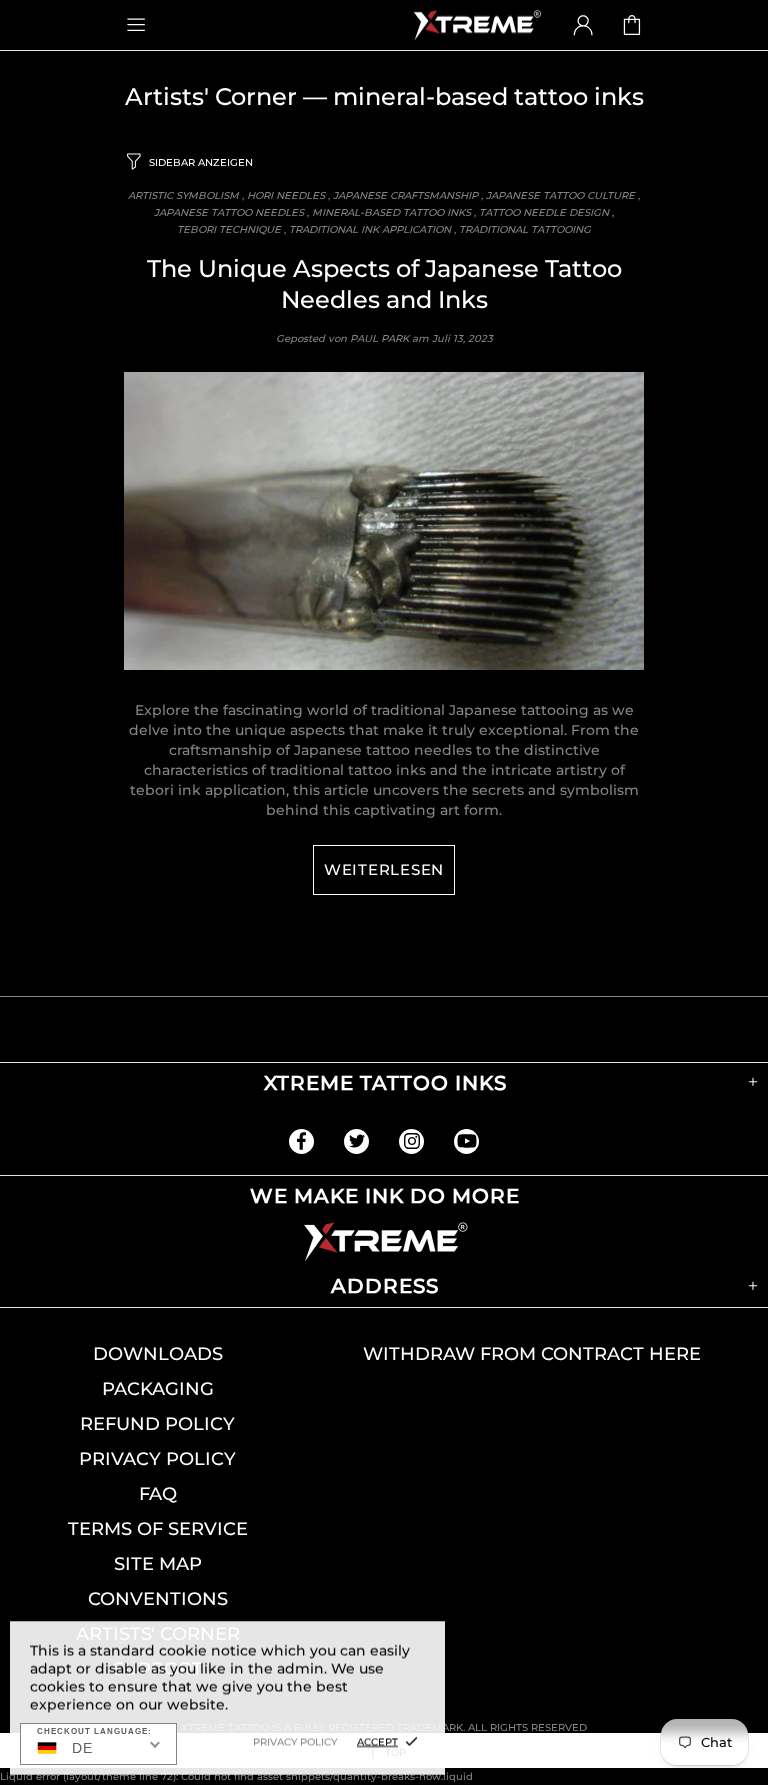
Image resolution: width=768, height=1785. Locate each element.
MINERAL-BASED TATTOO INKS (391, 212)
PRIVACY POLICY (157, 1459)
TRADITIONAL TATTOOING (525, 229)
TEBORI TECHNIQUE (229, 229)
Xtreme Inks (476, 25)
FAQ (158, 1494)
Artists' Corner (211, 96)
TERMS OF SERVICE (158, 1529)
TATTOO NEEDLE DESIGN (544, 212)
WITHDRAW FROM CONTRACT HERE (532, 1354)
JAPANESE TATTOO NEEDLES (229, 212)
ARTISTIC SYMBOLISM (183, 195)
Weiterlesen (384, 869)
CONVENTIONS (158, 1599)
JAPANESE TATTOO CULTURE (560, 195)
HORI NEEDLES (286, 195)
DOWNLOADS (158, 1354)
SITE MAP (158, 1564)
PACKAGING (158, 1389)
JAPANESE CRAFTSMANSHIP (405, 195)
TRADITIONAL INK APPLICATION (370, 229)
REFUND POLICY (157, 1424)
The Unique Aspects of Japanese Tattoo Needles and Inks (384, 284)
